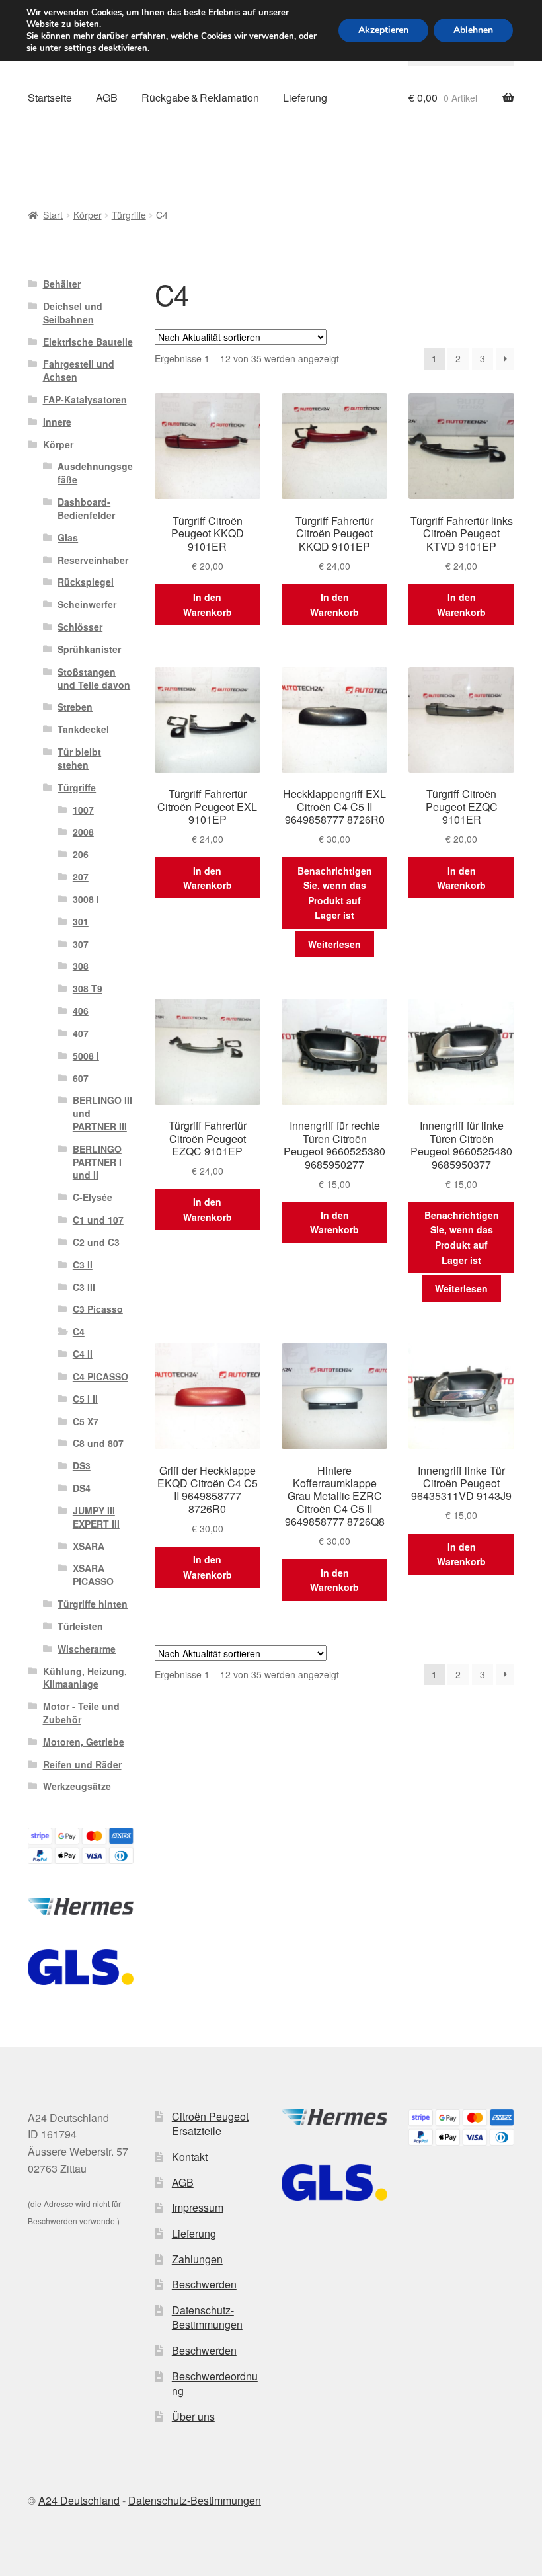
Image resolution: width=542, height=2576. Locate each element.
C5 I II (85, 1399)
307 (81, 944)
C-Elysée (93, 1197)
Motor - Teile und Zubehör (81, 1713)
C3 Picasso (98, 1309)
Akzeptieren (383, 30)
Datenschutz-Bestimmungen (207, 2318)
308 (81, 966)
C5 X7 (86, 1421)
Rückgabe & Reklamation (200, 98)
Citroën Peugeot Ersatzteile (210, 2124)
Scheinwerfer (87, 604)
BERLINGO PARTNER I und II (97, 1162)
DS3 (82, 1465)
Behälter (62, 284)
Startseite (50, 98)
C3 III (84, 1287)
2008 (83, 832)
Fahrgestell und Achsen (79, 370)
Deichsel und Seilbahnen (73, 313)
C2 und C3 (96, 1242)
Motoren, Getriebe (84, 1742)
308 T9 (88, 988)
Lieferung (305, 98)
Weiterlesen (334, 944)
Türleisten (80, 1626)
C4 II (83, 1354)
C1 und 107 (98, 1220)
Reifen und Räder (82, 1764)
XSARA (89, 1546)
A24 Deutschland (79, 2500)
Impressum (198, 2207)
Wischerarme (87, 1649)
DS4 (82, 1488)
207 (81, 877)
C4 (79, 1331)
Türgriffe (129, 215)
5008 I (86, 1056)
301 (81, 921)
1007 (83, 810)
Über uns (193, 2416)
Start (53, 215)
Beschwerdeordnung (215, 2384)
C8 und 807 (98, 1443)
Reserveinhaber (93, 560)
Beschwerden (204, 2284)
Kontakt (190, 2157)
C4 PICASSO (100, 1376)
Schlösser (80, 627)
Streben (75, 707)
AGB (107, 98)
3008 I (86, 899)
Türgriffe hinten (93, 1604)
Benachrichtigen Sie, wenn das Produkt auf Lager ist (335, 893)
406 (81, 1011)
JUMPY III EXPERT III (96, 1517)
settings (80, 48)
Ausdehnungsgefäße (95, 473)
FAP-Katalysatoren (85, 399)
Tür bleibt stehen (79, 758)
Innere (57, 422)
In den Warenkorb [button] (208, 605)
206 (81, 854)
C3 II (83, 1265)
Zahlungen (197, 2259)
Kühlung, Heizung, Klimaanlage (85, 1678)
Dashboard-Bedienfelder (86, 508)
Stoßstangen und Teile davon (94, 678)
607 (81, 1078)
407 (81, 1033)
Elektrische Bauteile (88, 342)
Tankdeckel (83, 729)
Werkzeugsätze (77, 1786)
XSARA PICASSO (93, 1575)
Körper (88, 215)
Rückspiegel (86, 582)
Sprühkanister (89, 649)
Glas (68, 537)
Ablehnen (473, 30)
